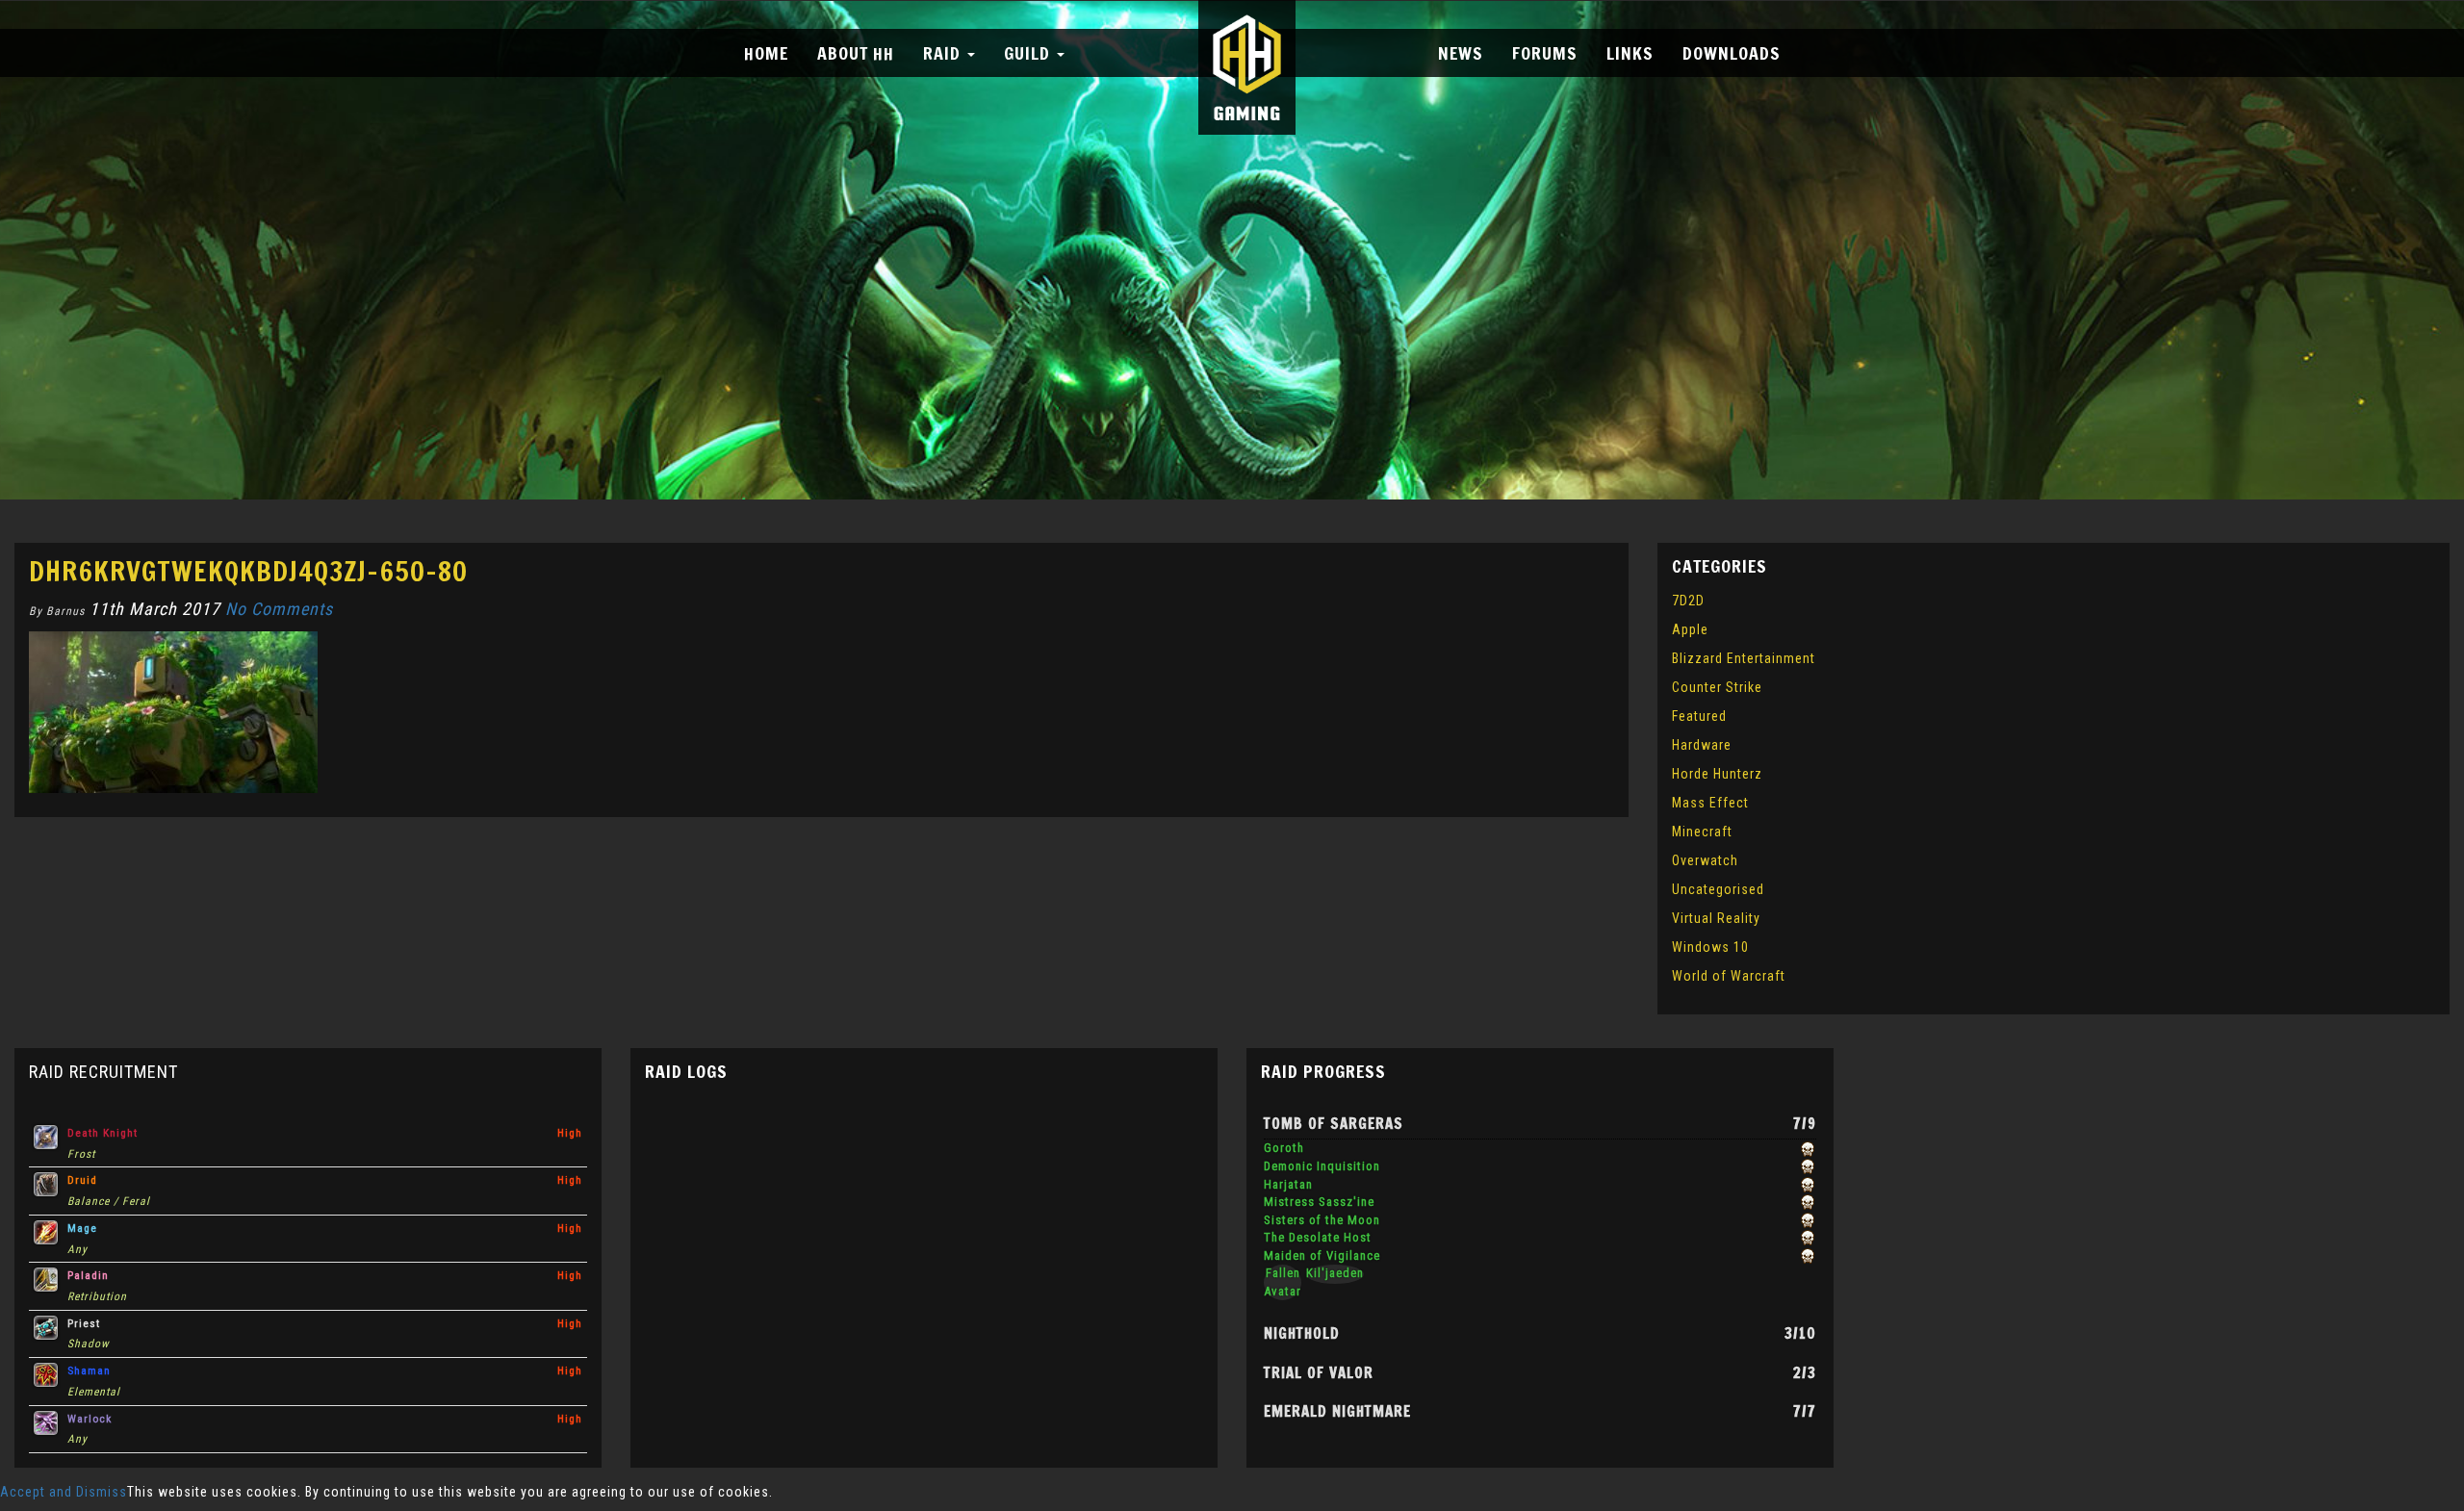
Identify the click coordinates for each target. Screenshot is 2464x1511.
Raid (944, 53)
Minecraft (1702, 832)
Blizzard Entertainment (1744, 658)
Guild (1029, 53)
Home (766, 53)
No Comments (279, 609)
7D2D (1688, 601)
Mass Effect (1710, 803)
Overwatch (1705, 860)
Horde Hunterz (1717, 774)
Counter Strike (1717, 687)
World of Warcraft (1729, 976)
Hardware (1702, 745)
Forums (1545, 53)
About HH (856, 53)
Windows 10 (1710, 947)
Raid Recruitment (103, 1072)
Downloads (1732, 53)
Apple (1690, 629)
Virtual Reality (1716, 918)
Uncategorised (1718, 889)
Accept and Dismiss (64, 1492)
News (1461, 53)
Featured (1699, 716)
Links (1630, 53)
